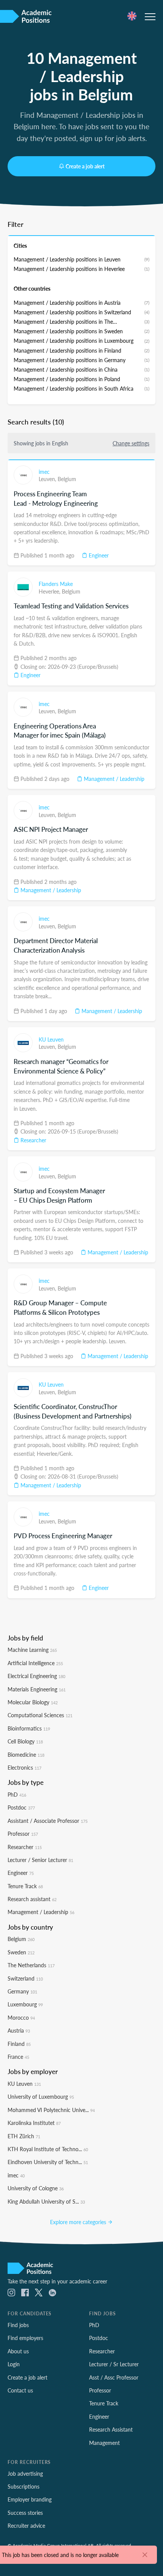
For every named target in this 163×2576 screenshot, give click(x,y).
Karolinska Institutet (34, 2123)
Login (14, 2364)
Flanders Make (56, 584)
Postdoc (21, 1807)
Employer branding (30, 2499)
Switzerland (25, 1978)
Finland (19, 2044)
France (18, 2057)
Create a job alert (85, 166)
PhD (17, 1794)
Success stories (25, 2513)
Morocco (21, 2017)
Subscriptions (24, 2486)
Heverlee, (50, 591)
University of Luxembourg (41, 2096)
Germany (22, 1991)
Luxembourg (25, 2004)
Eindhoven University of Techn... (48, 2162)
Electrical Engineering (36, 1676)
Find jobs (18, 2325)
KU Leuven (51, 1039)
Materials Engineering (37, 1689)
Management (104, 2443)
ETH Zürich (24, 2136)
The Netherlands (31, 1965)
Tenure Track (25, 1886)
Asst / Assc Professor (114, 2377)
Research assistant (32, 1899)
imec (44, 472)
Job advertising (25, 2473)
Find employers (25, 2338)
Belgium (67, 479)
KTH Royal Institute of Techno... (48, 2149)
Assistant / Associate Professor (48, 1821)
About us (18, 2351)
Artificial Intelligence (35, 1663)
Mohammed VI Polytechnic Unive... (51, 2110)
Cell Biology (25, 1741)
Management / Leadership (113, 779)
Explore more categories (79, 2222)
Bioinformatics (29, 1728)
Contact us (20, 2390)
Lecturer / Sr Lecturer (114, 2364)
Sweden (21, 1952)
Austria (19, 2030)
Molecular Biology (33, 1702)
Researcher (33, 1140)
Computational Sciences (40, 1715)
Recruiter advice (26, 2525)
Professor (23, 1833)
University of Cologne (36, 2188)
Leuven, (48, 479)
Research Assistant (111, 2429)
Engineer (98, 555)
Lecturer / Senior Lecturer (40, 1860)
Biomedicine (26, 1754)
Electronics (24, 1767)
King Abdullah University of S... (46, 2201)
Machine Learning (32, 1650)
